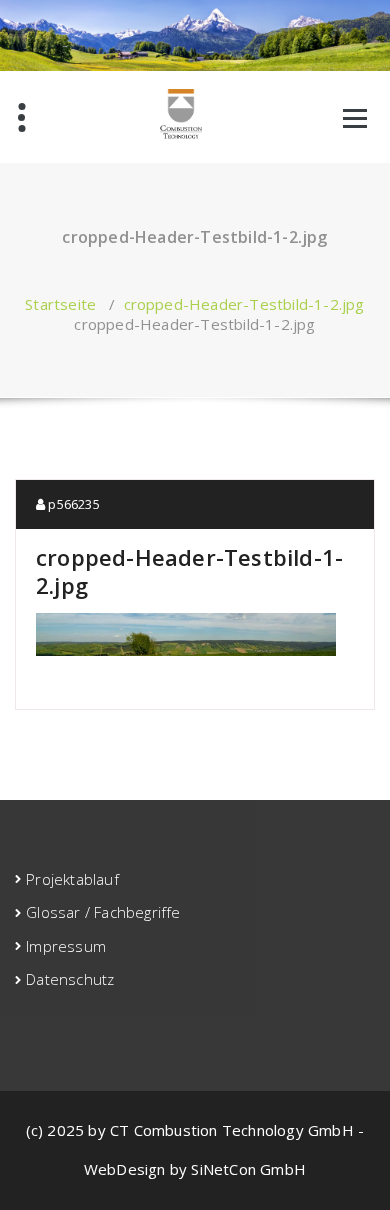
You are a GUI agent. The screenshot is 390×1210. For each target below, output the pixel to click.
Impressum (66, 946)
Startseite (60, 304)
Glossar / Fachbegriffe (103, 912)
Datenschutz (70, 979)
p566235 (72, 504)
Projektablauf (72, 879)
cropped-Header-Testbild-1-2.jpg (244, 304)
